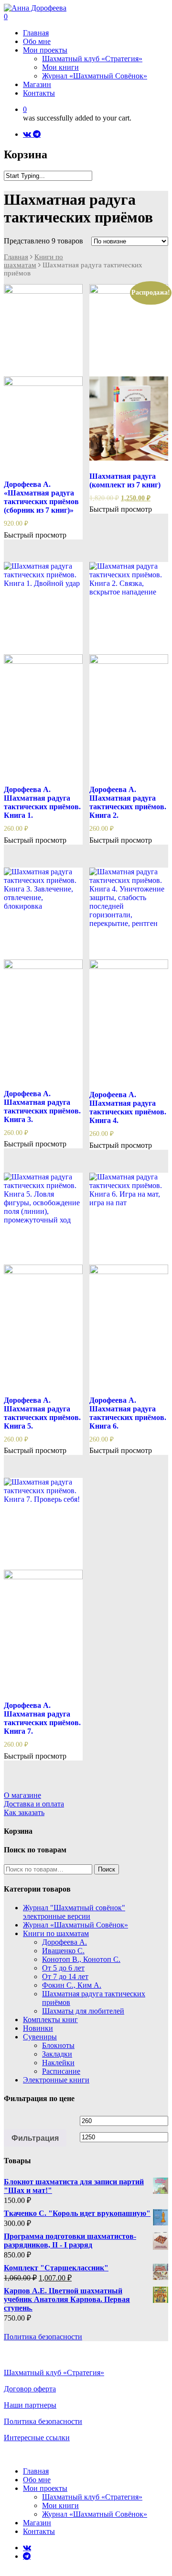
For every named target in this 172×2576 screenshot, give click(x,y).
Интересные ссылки (37, 2438)
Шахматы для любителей (83, 2011)
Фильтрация (35, 2138)
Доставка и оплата (34, 1804)
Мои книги (60, 2505)
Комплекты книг (50, 2020)
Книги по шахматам (33, 261)
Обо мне (37, 2480)
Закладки (57, 2054)
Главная (16, 257)
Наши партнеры (30, 2405)
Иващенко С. (63, 1951)
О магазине (22, 1795)
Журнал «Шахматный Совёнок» (75, 1925)
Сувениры (40, 2037)
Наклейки (58, 2063)
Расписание (61, 2071)
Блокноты (58, 2045)
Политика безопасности (43, 2337)
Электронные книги (56, 2080)
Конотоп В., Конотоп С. (81, 1959)
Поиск (107, 1869)
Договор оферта (30, 2389)
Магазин (37, 2523)
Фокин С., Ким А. (72, 1985)
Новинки (38, 2028)
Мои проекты (45, 2488)
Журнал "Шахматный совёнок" (74, 1912)
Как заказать (24, 1812)
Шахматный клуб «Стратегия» (54, 2372)
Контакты (39, 2531)
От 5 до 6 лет (63, 1968)
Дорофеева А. (64, 1942)
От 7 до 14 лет (65, 1976)
